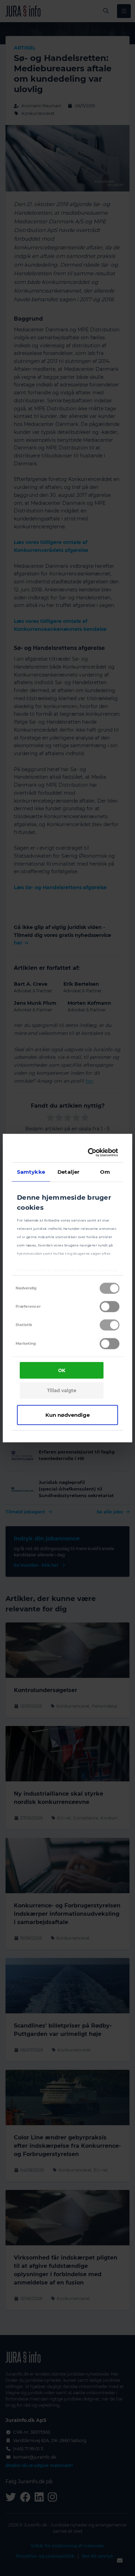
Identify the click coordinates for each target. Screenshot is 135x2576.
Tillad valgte (62, 1390)
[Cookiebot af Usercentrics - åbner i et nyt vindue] (91, 1153)
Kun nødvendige (67, 1415)
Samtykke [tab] (31, 1171)
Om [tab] (105, 1171)
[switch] (110, 1307)
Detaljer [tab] (68, 1171)
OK (62, 1370)
